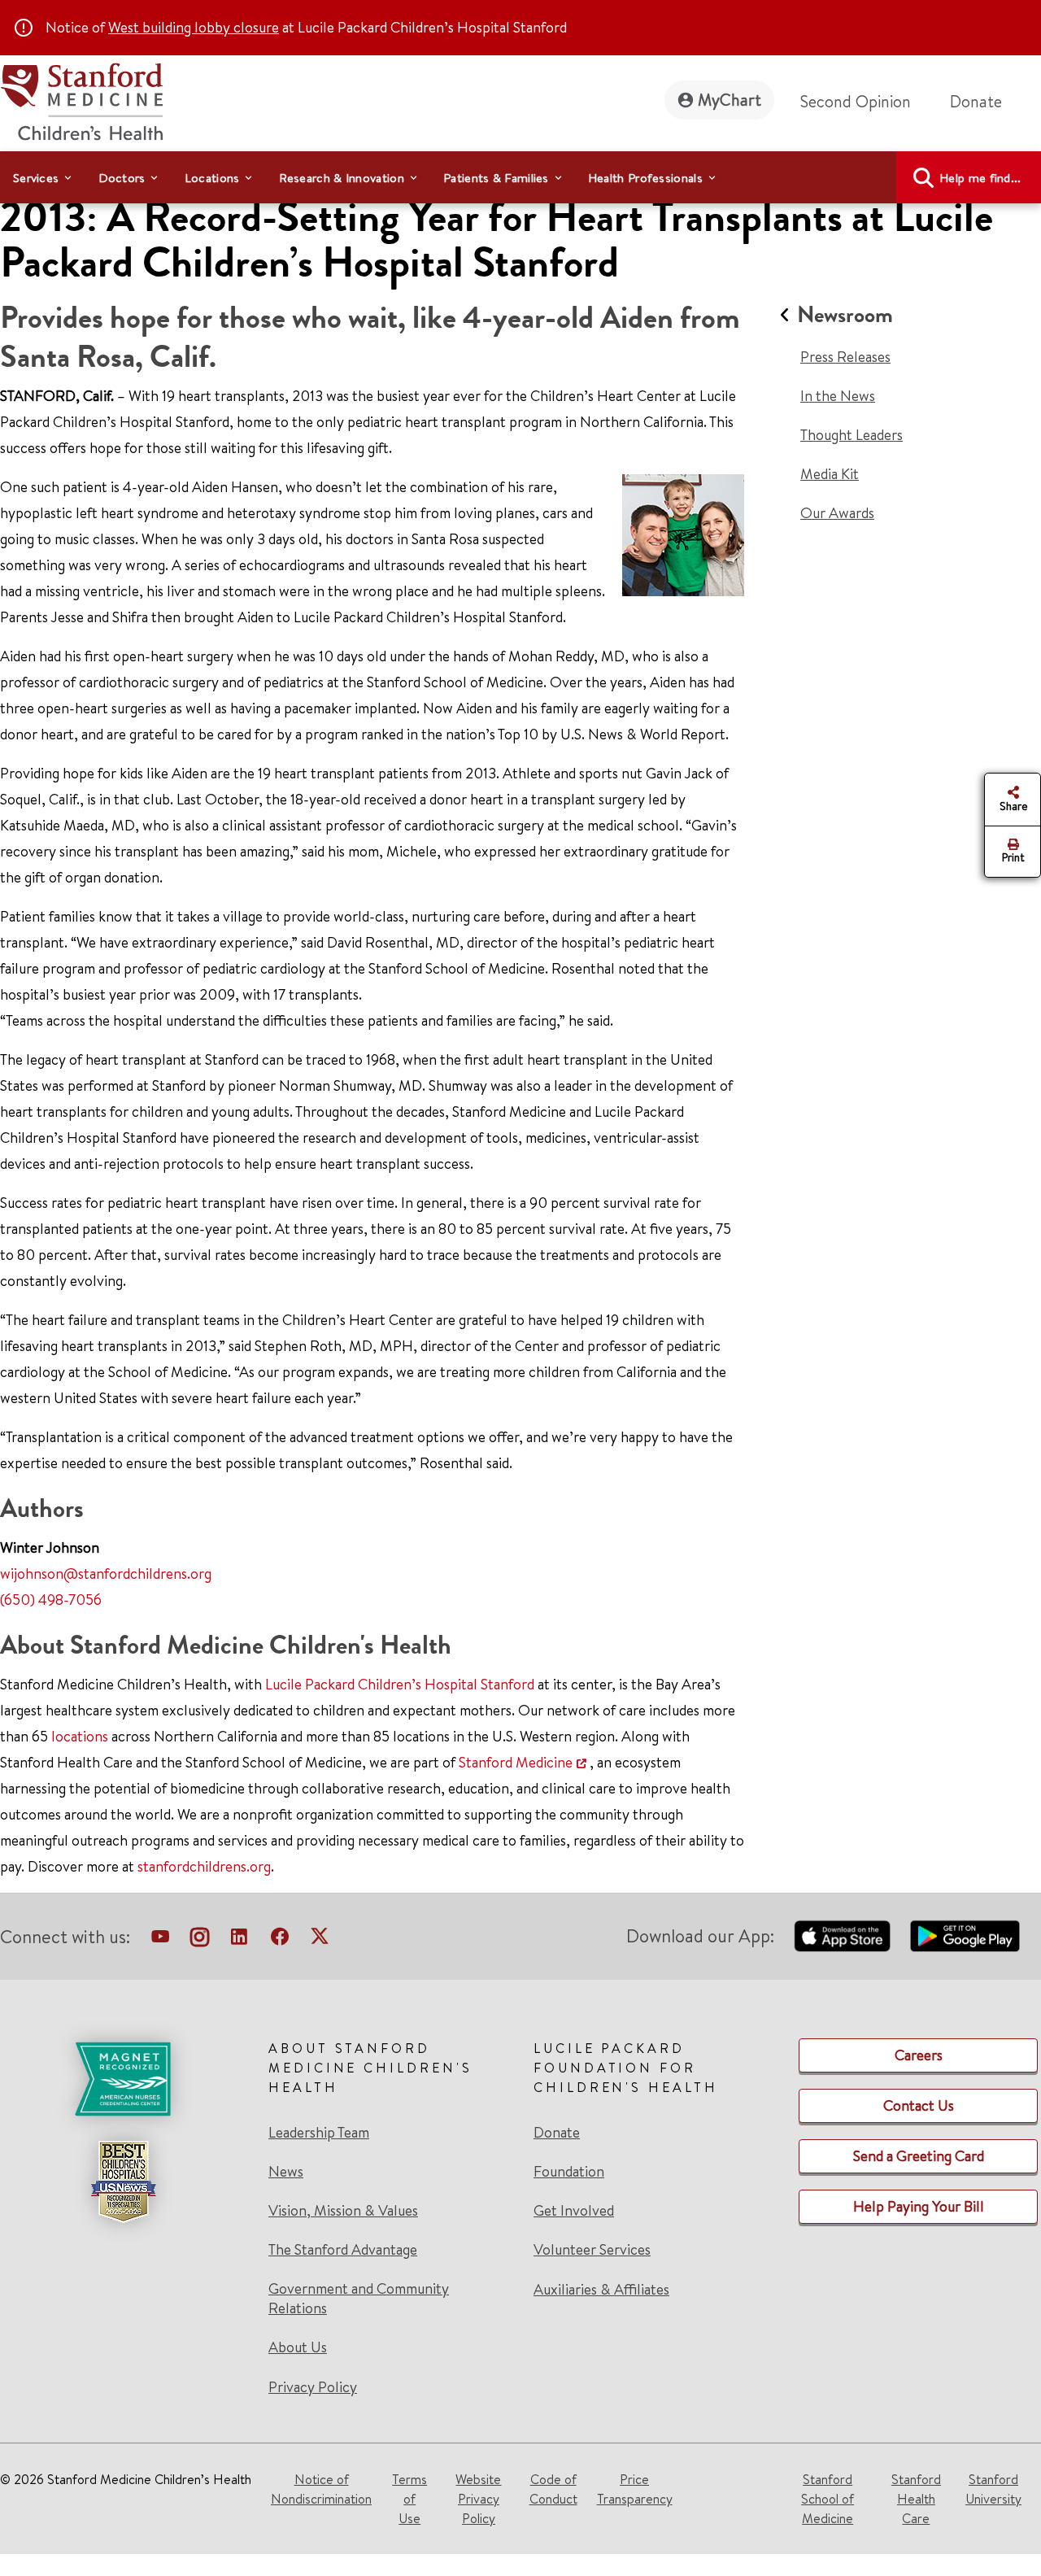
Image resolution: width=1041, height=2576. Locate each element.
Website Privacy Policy (478, 2499)
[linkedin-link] (239, 1940)
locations (80, 1736)
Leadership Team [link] (319, 2133)
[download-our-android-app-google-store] (965, 1936)
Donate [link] (976, 101)
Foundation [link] (569, 2172)
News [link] (286, 2172)
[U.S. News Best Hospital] (123, 2182)
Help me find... (980, 178)
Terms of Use (409, 2499)
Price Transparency (635, 2489)
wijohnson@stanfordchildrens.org (106, 1573)
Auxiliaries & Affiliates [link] (601, 2289)
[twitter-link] (320, 1940)
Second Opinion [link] (856, 101)
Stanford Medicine (516, 1762)
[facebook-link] (280, 1940)
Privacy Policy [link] (313, 2387)
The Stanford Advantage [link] (343, 2250)
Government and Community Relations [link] (359, 2299)
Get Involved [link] (574, 2211)
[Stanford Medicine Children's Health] (81, 100)
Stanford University (993, 2489)
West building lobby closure (194, 27)
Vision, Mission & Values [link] (343, 2211)
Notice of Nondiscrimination (321, 2489)
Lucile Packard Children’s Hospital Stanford (400, 1684)
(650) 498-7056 (51, 1600)
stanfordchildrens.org (204, 1866)
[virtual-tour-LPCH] (160, 1940)
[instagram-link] (200, 1940)
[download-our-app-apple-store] (843, 1936)
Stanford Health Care (916, 2499)
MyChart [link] (730, 100)
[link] (388, 2218)
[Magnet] (123, 2079)
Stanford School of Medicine (828, 2499)
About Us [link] (298, 2347)
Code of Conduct (553, 2489)
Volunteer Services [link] (592, 2250)
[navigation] (520, 177)
